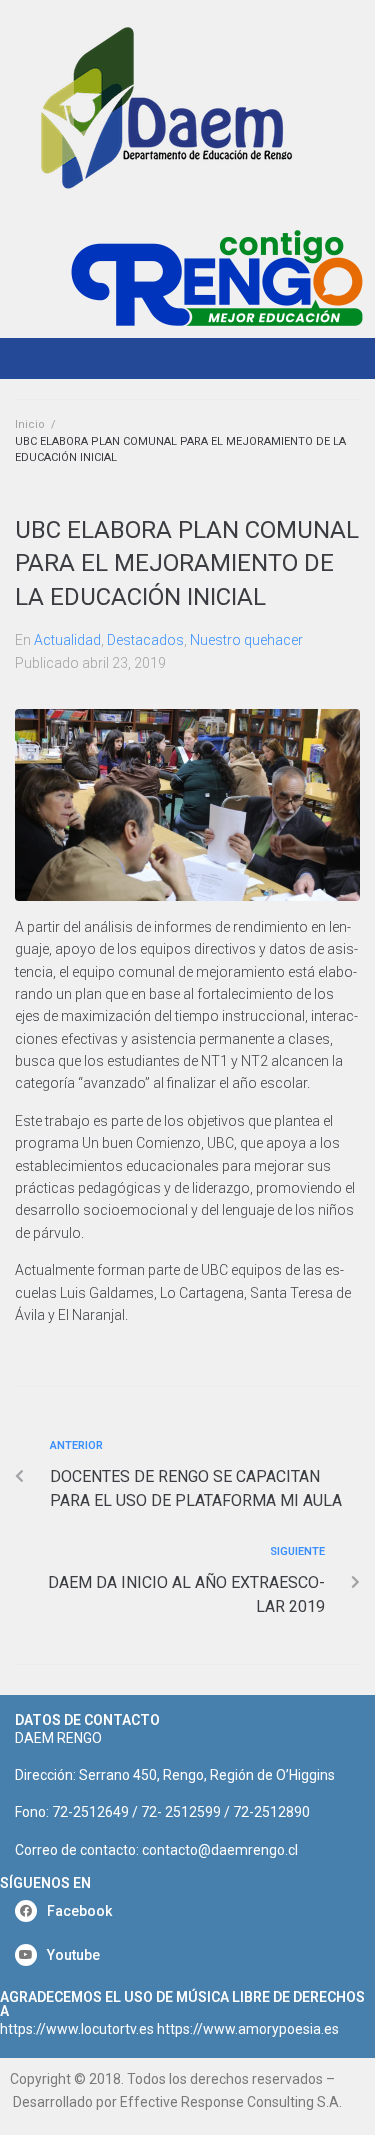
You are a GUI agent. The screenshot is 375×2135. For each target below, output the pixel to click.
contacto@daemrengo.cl (220, 1850)
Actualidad (67, 640)
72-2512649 (90, 1812)
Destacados (145, 640)
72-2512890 (271, 1812)
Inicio (30, 424)
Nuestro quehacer (246, 640)
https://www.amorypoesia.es (248, 2029)
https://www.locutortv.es (77, 2029)
